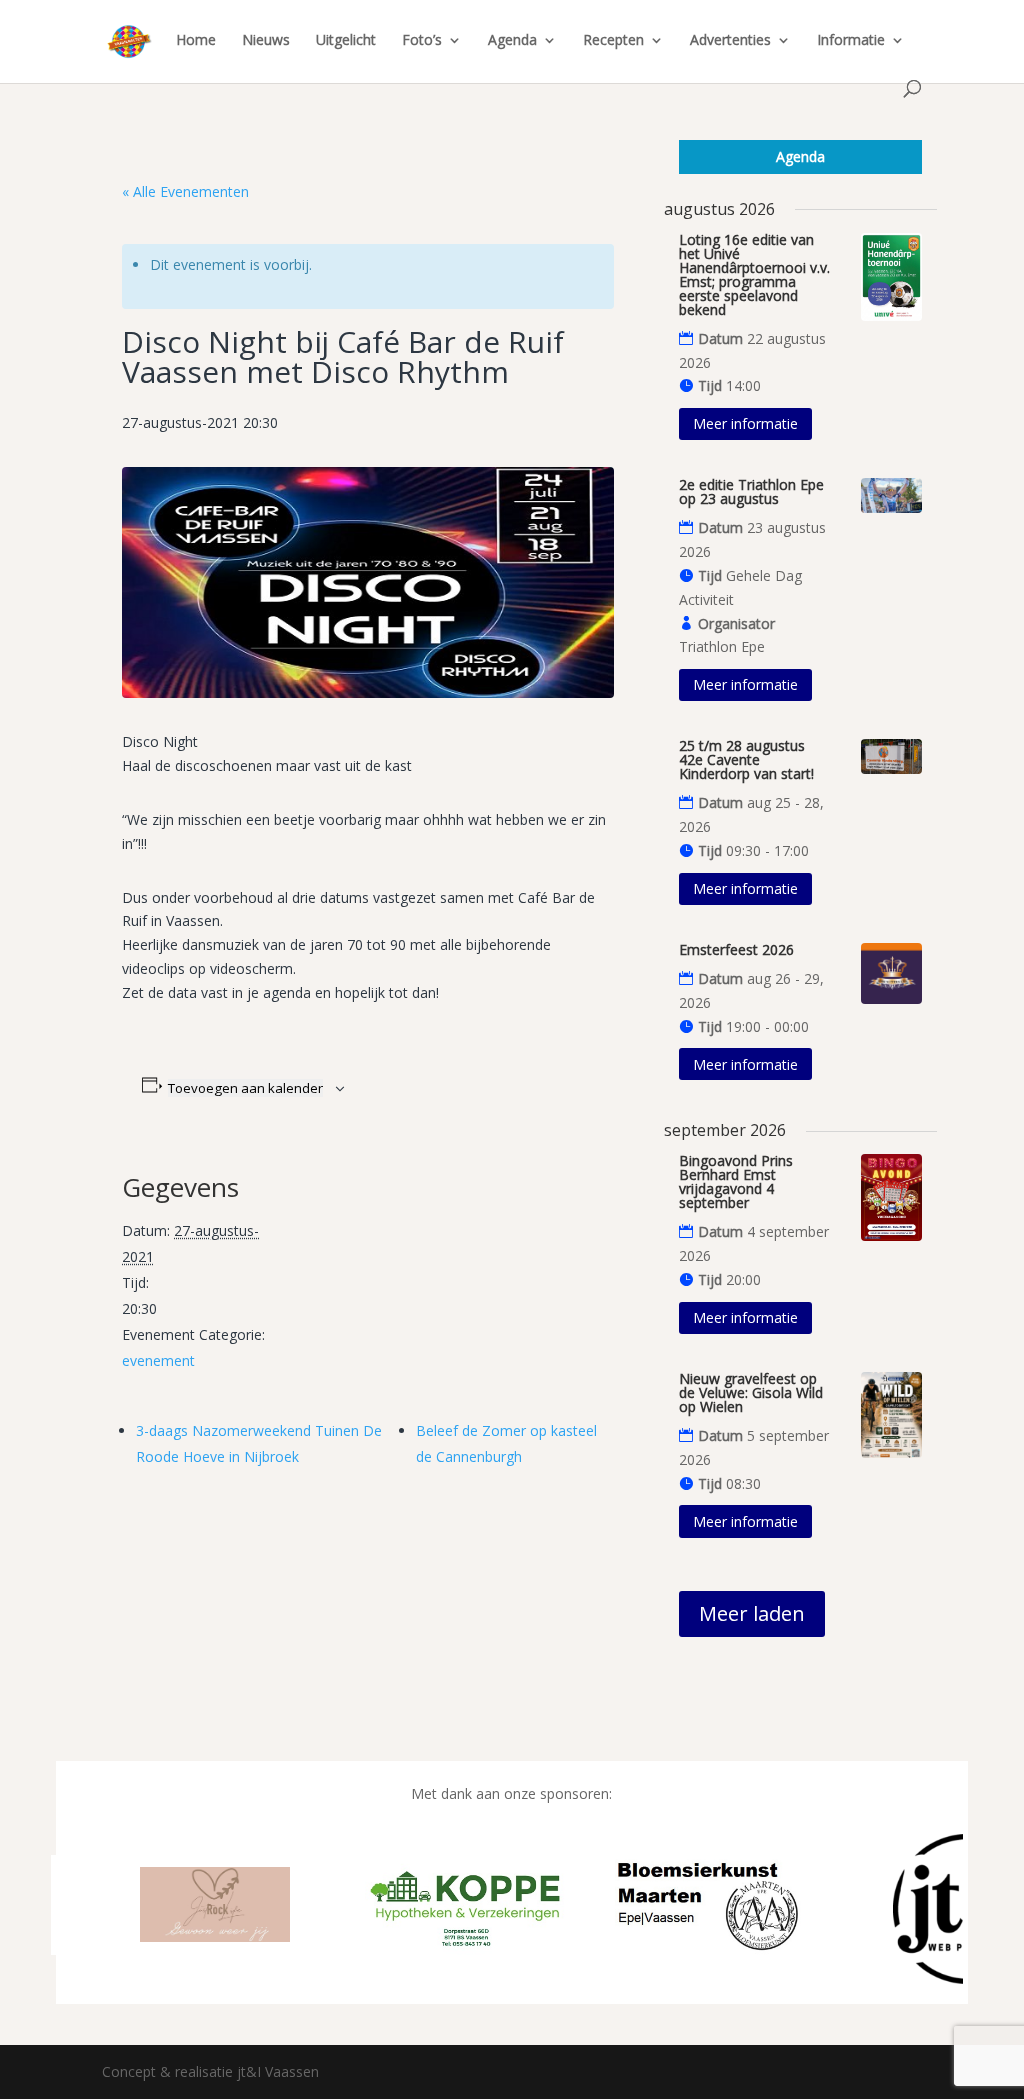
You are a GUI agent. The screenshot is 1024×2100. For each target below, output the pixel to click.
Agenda (512, 41)
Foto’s (422, 41)
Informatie (851, 41)
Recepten (613, 41)
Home (196, 41)
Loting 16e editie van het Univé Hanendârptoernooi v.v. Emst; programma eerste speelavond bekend (754, 274)
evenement (158, 1360)
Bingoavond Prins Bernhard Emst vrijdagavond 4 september (736, 1181)
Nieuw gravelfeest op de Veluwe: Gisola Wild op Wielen (751, 1392)
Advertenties (730, 41)
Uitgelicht (346, 41)
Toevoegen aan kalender (245, 1088)
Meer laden (752, 1613)
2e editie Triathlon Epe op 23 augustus (751, 491)
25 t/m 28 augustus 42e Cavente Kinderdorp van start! (746, 759)
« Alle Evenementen (185, 191)
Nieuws (266, 41)
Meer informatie (745, 423)
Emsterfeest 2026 (736, 949)
